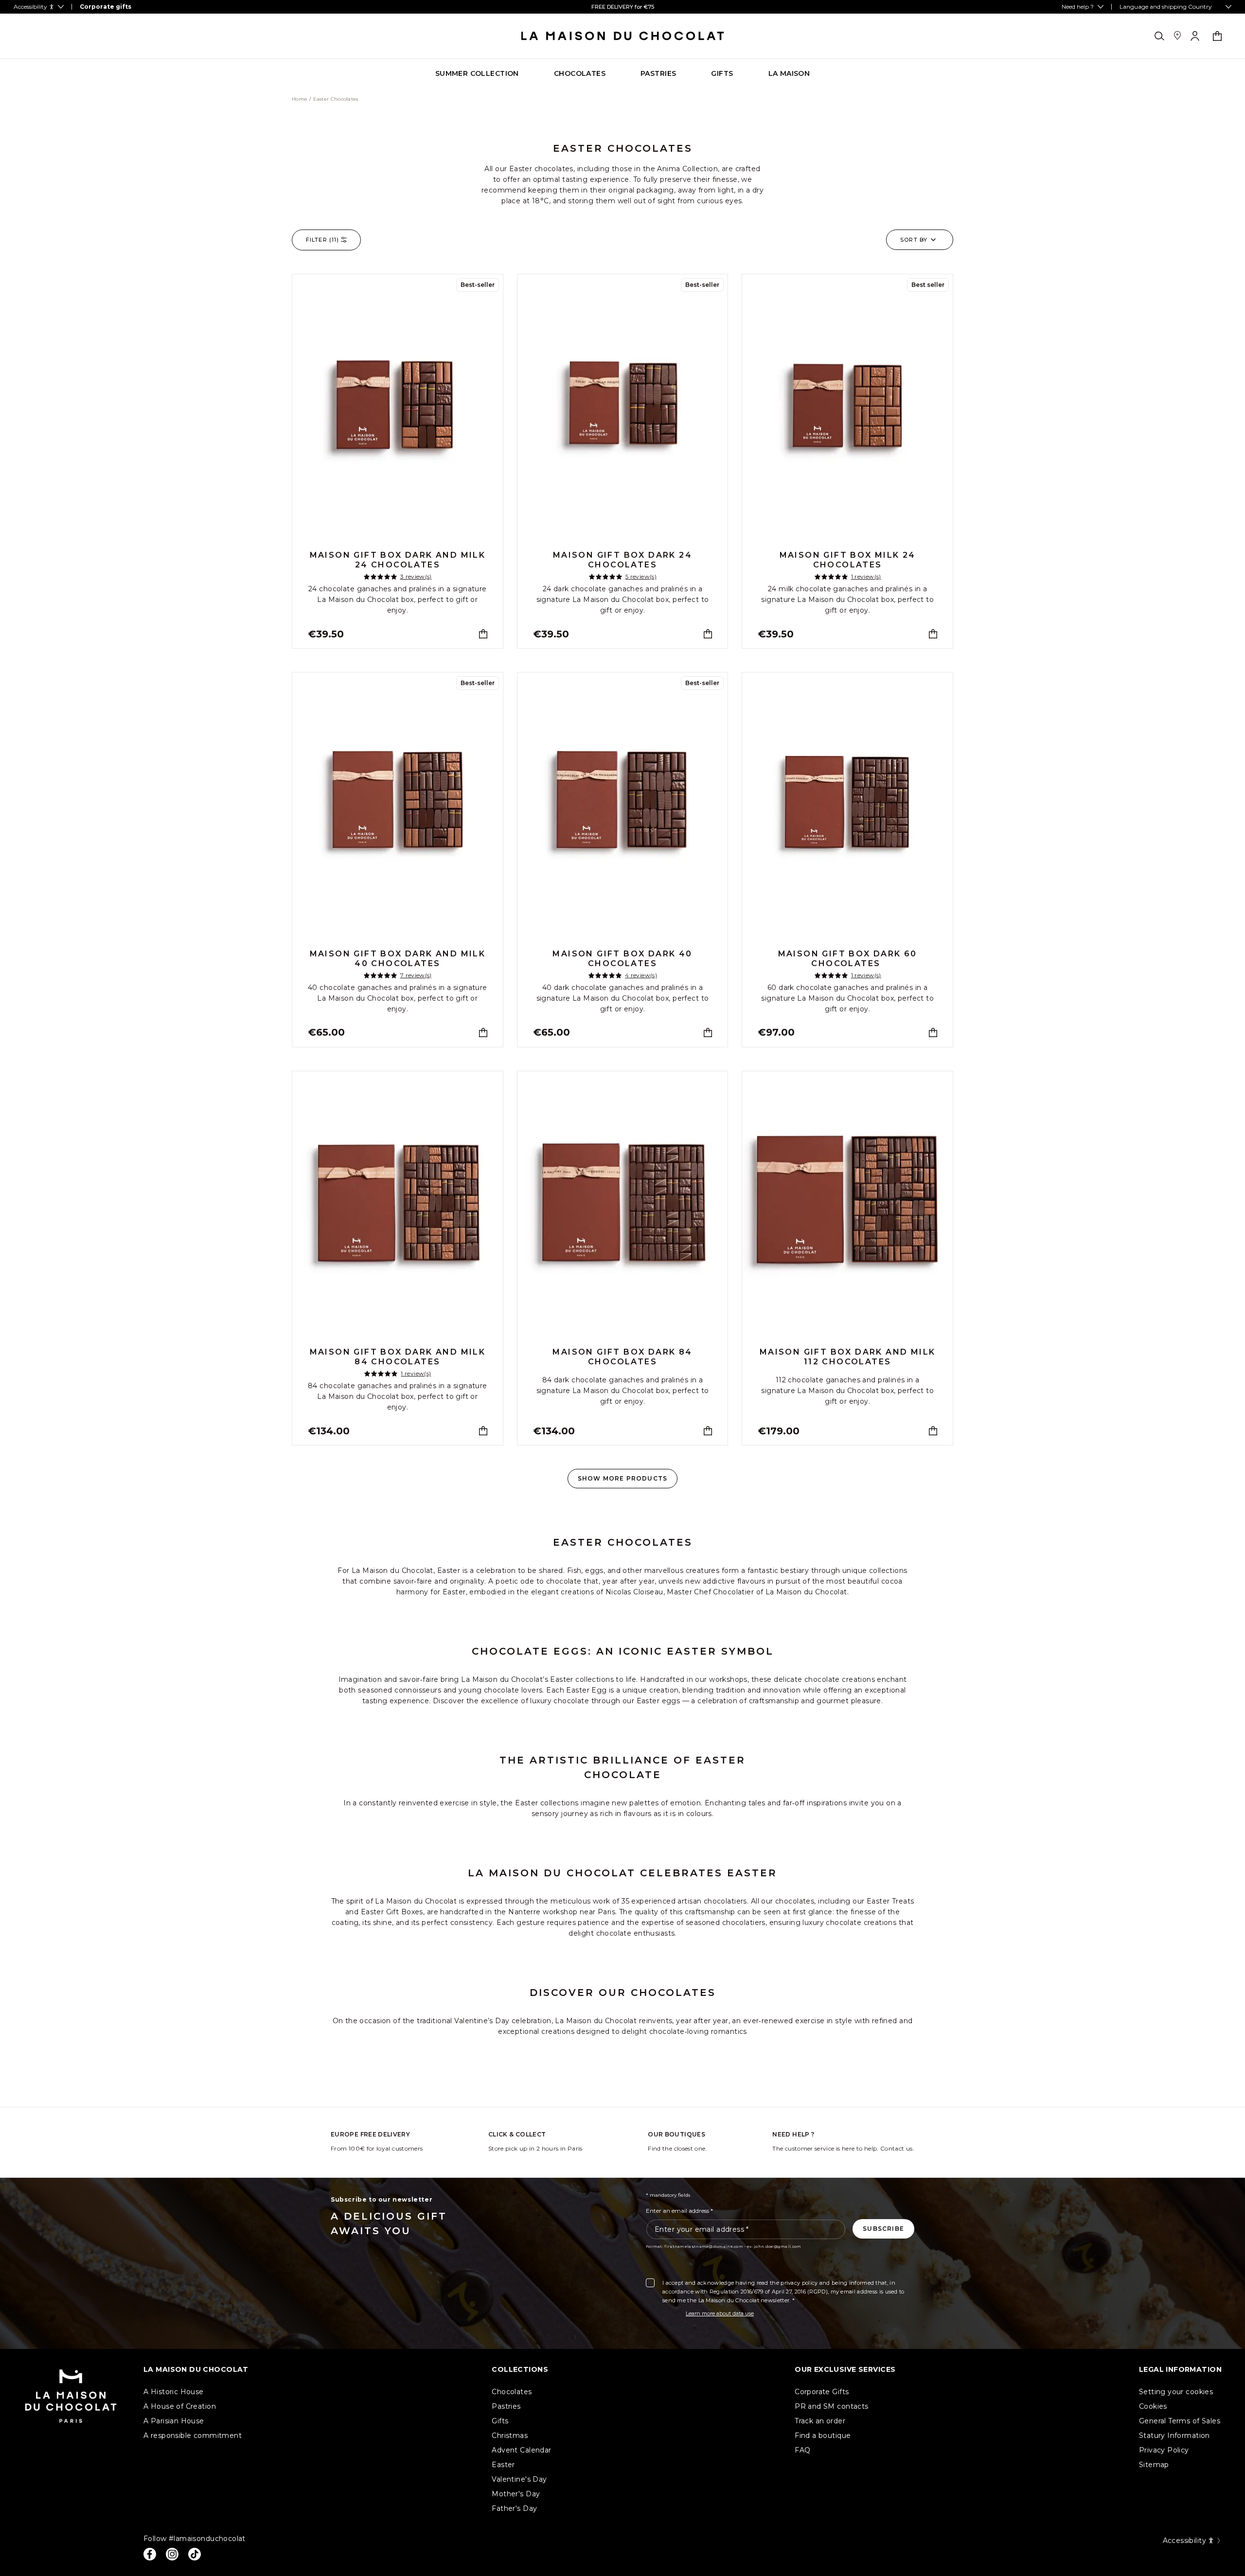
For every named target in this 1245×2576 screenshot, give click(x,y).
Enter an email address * (679, 2211)
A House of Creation (180, 2406)
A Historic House (174, 2392)
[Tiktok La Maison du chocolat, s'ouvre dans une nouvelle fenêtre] (195, 2554)
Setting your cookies (1176, 2392)
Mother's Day (516, 2494)
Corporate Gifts (822, 2392)
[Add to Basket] (483, 634)
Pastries (506, 2406)
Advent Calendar (521, 2450)
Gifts (500, 2421)
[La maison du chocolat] (623, 36)
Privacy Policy (1164, 2450)
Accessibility (1184, 2541)
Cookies (1153, 2406)
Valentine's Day (519, 2479)
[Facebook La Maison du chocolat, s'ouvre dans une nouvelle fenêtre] (150, 2554)
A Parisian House (174, 2421)
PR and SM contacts (832, 2406)
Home (300, 99)
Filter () (322, 240)
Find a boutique (823, 2435)
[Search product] (1159, 36)
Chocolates (512, 2392)
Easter (503, 2465)
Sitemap (1154, 2465)
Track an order (820, 2421)
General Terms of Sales (1180, 2421)
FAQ (802, 2450)
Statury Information (1174, 2435)
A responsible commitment (193, 2435)
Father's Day (514, 2508)
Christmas (510, 2435)
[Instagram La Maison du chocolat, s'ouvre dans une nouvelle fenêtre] (172, 2554)
